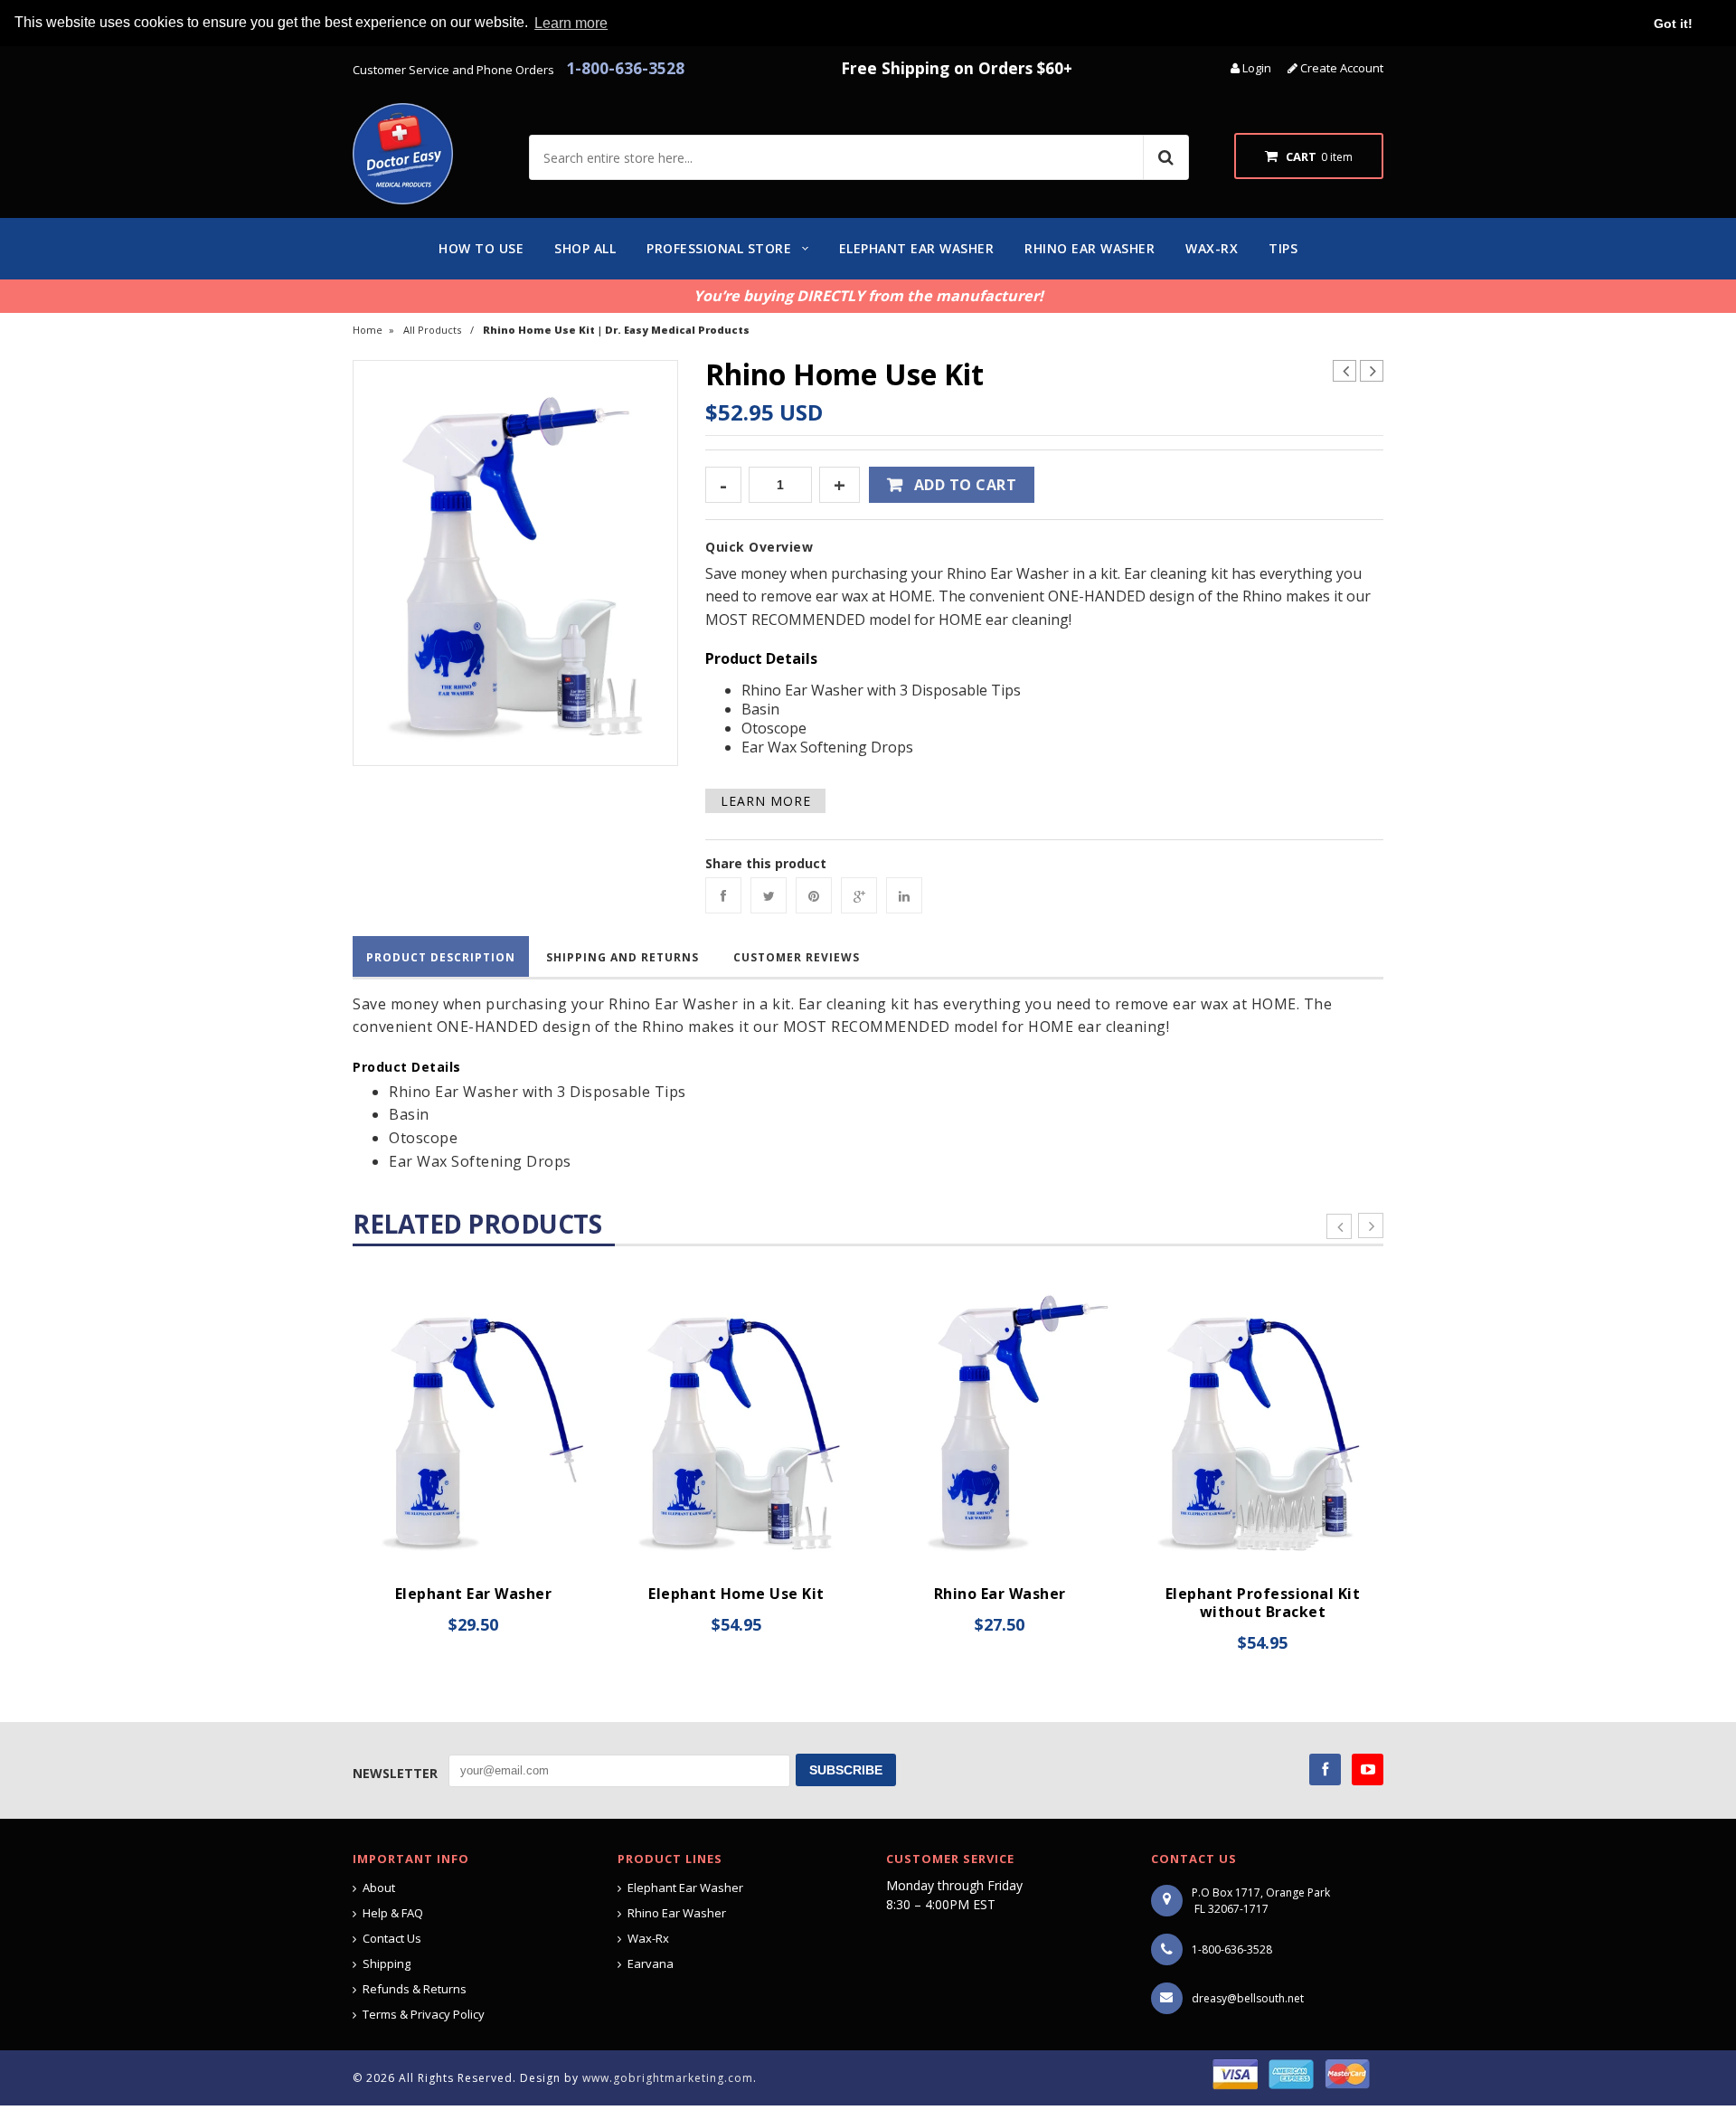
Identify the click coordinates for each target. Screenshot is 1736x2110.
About (379, 1888)
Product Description (441, 957)
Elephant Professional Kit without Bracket (1263, 1603)
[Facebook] (723, 895)
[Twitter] (769, 895)
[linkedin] (904, 895)
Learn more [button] (571, 23)
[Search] (1165, 157)
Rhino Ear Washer (1000, 1594)
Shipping (387, 1963)
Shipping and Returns (623, 957)
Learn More (766, 801)
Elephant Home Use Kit (736, 1594)
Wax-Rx (648, 1938)
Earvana (651, 1963)
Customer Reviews (797, 957)
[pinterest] (814, 895)
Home (368, 330)
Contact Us (392, 1938)
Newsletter (395, 1773)
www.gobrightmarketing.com (668, 2078)
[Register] (1294, 68)
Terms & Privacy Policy (424, 2014)
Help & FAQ (393, 1913)
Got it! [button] (1673, 24)
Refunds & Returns (415, 1989)
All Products (432, 330)
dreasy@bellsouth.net (1248, 1998)
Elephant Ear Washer (474, 1594)
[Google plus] (859, 895)
